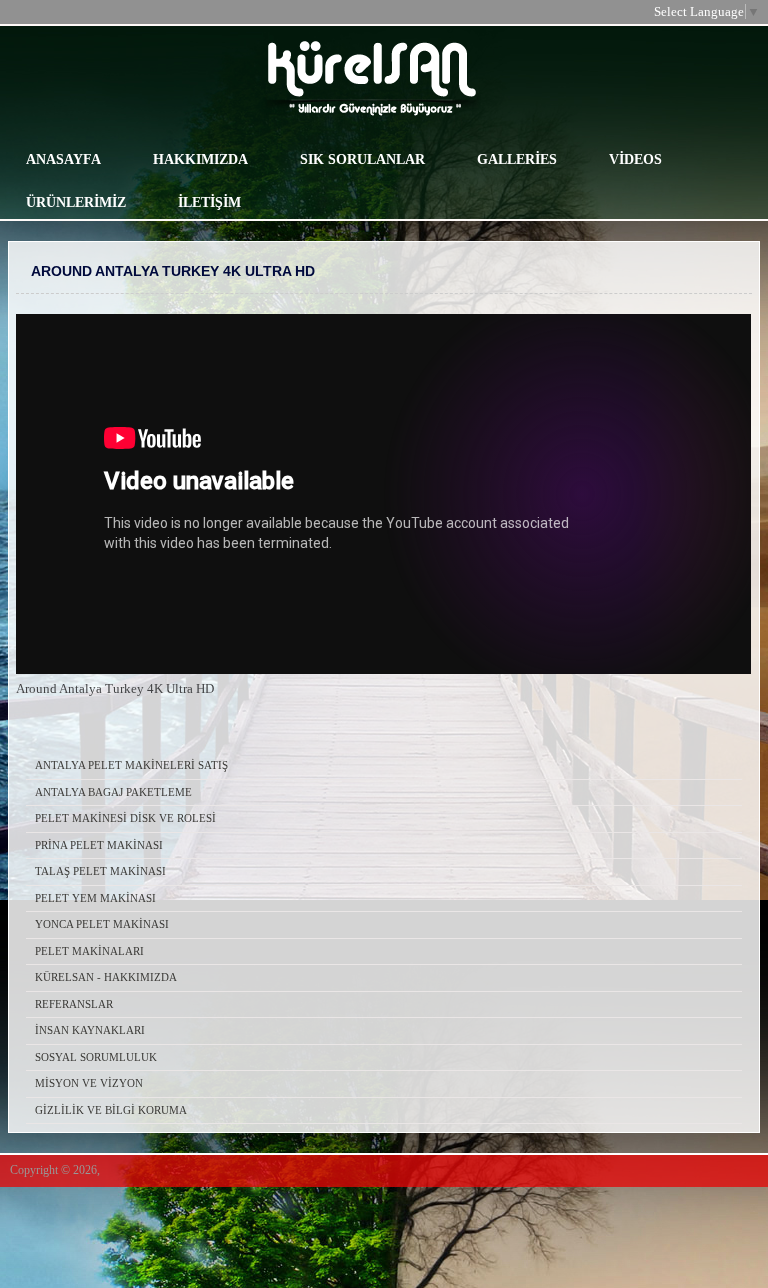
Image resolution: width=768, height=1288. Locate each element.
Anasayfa (63, 159)
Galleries (517, 159)
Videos (635, 159)
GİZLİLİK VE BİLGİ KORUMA (111, 1110)
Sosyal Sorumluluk (96, 1057)
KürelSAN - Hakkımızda (106, 977)
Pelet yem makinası (95, 898)
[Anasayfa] (514, 79)
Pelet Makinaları (89, 951)
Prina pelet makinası (99, 845)
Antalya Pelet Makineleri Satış (131, 765)
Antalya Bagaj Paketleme (113, 792)
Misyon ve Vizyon (89, 1083)
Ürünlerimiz (76, 202)
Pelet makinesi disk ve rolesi (125, 818)
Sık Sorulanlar (362, 159)
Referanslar (74, 1004)
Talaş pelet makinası (100, 871)
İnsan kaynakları (90, 1030)
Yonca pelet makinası (102, 924)
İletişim (209, 202)
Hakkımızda (200, 159)
